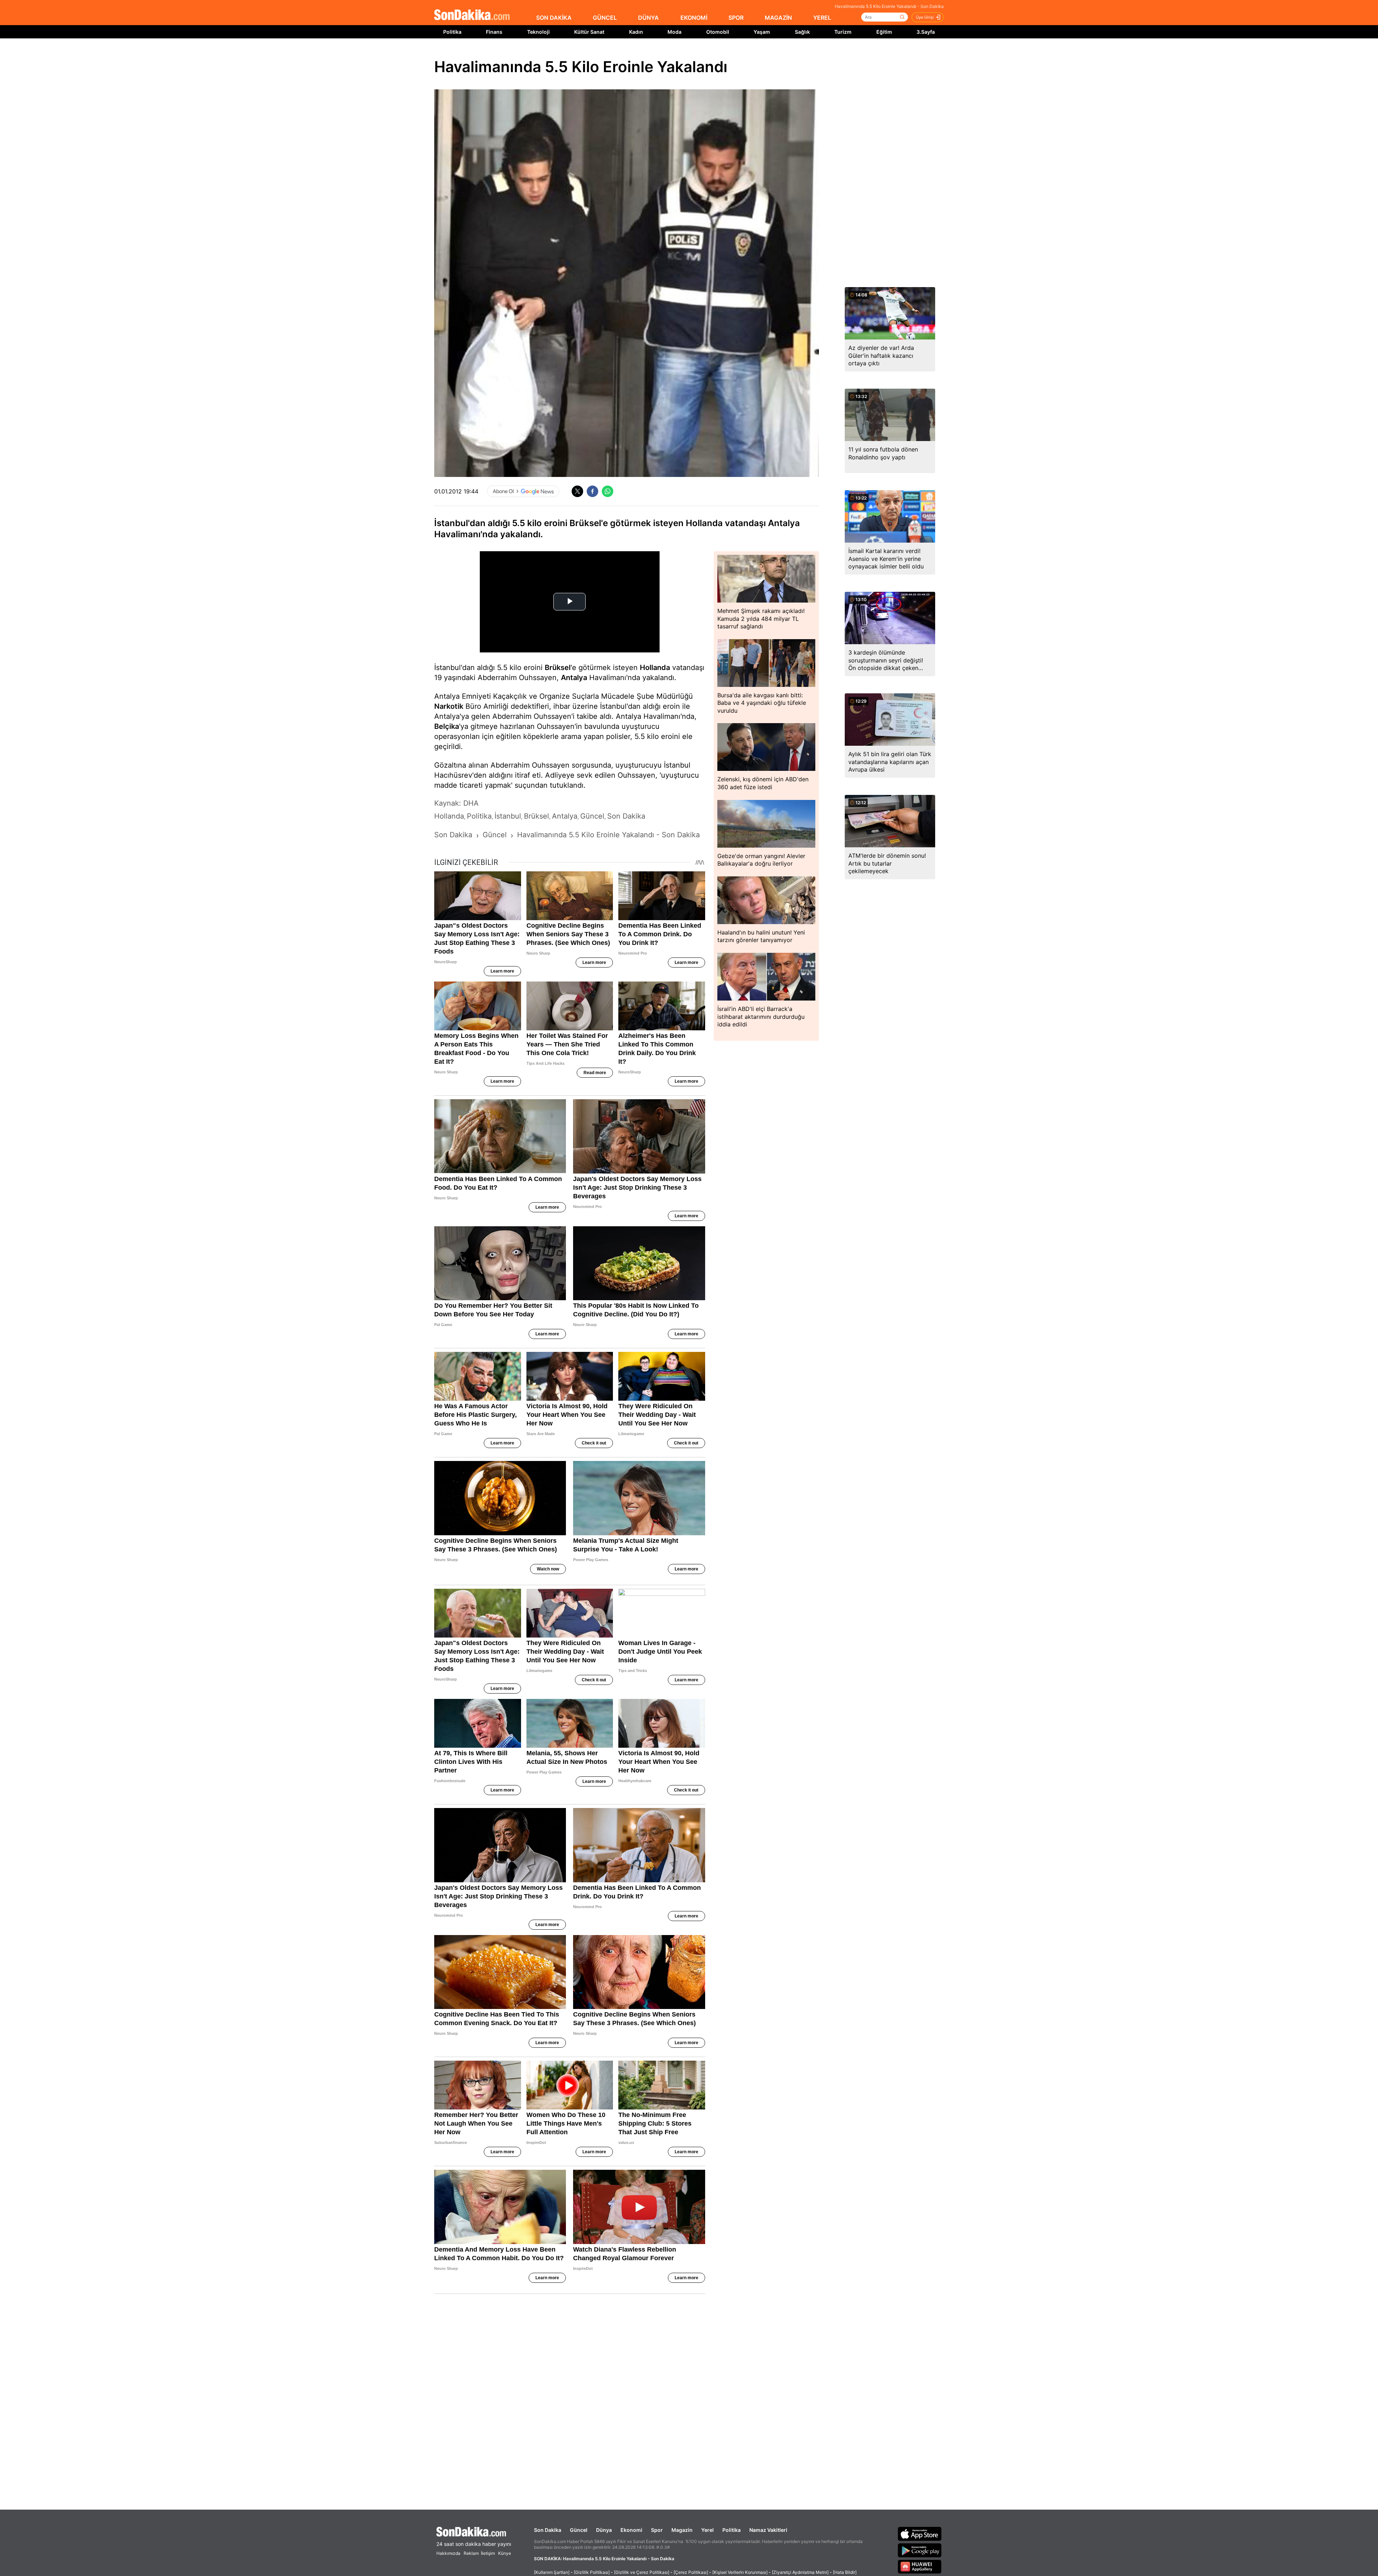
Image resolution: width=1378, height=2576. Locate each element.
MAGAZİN (778, 18)
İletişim (488, 2553)
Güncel (579, 2530)
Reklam (471, 2553)
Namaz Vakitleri (768, 2530)
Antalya (574, 678)
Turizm (843, 32)
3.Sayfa (926, 32)
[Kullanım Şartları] (552, 2572)
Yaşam (762, 32)
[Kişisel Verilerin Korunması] (740, 2572)
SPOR (736, 18)
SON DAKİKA (554, 18)
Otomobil (718, 32)
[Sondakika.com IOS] (920, 2534)
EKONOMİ (694, 18)
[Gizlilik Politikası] (592, 2572)
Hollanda (655, 668)
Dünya (604, 2530)
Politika (452, 32)
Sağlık (802, 32)
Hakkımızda (448, 2553)
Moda (674, 32)
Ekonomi (631, 2530)
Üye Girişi (925, 17)
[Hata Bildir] (845, 2572)
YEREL (822, 18)
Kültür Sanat (589, 32)
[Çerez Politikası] (691, 2572)
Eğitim (884, 32)
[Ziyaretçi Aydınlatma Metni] (800, 2572)
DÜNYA (648, 18)
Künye (505, 2553)
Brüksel (558, 668)
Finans (494, 32)
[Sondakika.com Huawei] (920, 2567)
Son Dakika (548, 2530)
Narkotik (449, 706)
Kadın (636, 32)
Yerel (707, 2530)
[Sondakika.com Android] (920, 2550)
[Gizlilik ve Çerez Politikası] (642, 2572)
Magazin (682, 2530)
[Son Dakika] (472, 15)
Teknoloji (538, 32)
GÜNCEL (605, 18)
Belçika (447, 726)
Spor (657, 2530)
